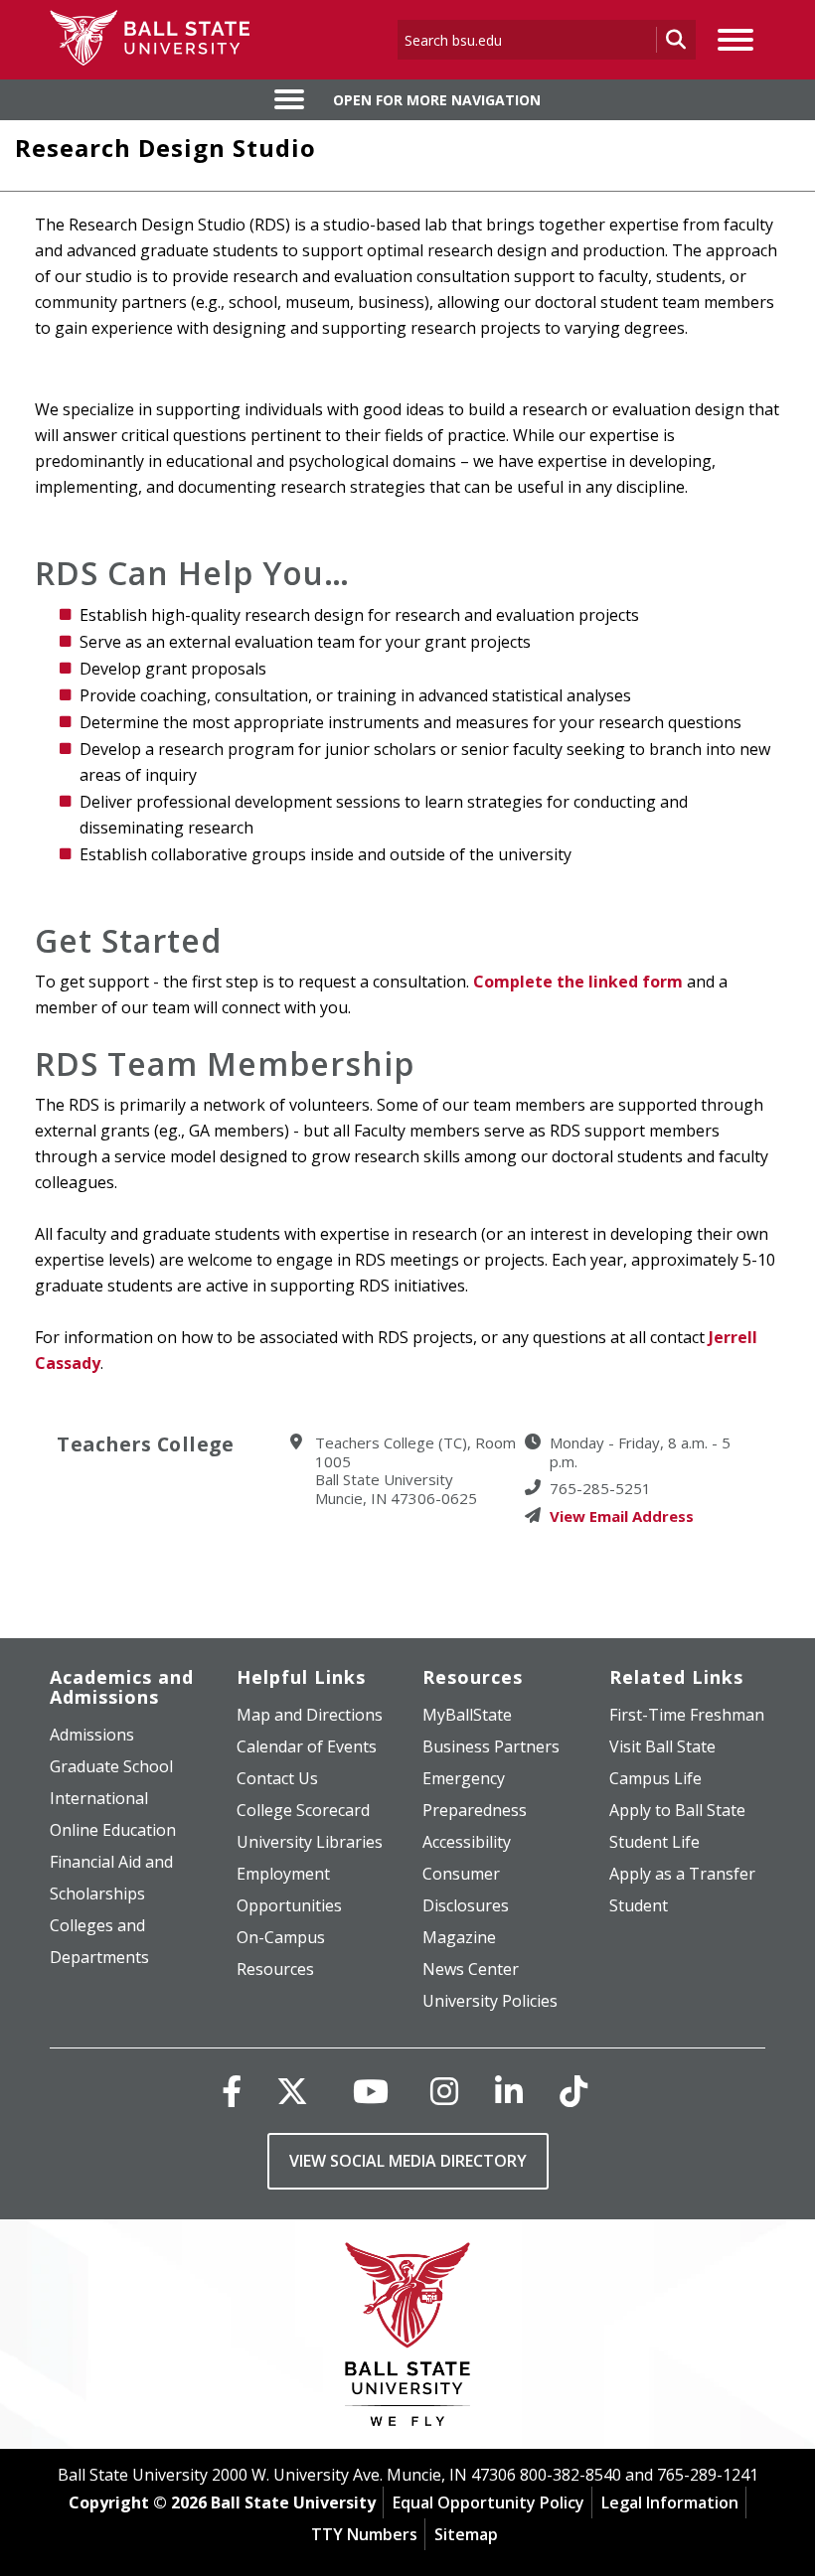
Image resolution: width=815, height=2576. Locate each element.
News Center (471, 1969)
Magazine (459, 1937)
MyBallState (467, 1715)
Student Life (654, 1842)
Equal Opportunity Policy (489, 2502)
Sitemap (466, 2534)
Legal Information (670, 2502)
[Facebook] (232, 2091)
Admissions (92, 1735)
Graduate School (111, 1766)
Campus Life (655, 1778)
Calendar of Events (307, 1746)
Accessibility (467, 1842)
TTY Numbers (364, 2534)
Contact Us (277, 1778)
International (99, 1798)
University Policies (490, 2001)
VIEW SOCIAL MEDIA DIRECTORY (408, 2161)
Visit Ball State (662, 1746)
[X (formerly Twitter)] (292, 2091)
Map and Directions (310, 1715)
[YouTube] (371, 2091)
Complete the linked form (578, 982)
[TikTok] (573, 2091)
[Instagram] (444, 2091)
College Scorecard (303, 1810)
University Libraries (310, 1842)
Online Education (113, 1830)
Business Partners (491, 1746)
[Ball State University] (408, 2339)
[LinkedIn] (509, 2091)
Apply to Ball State (677, 1810)
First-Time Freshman (687, 1715)
